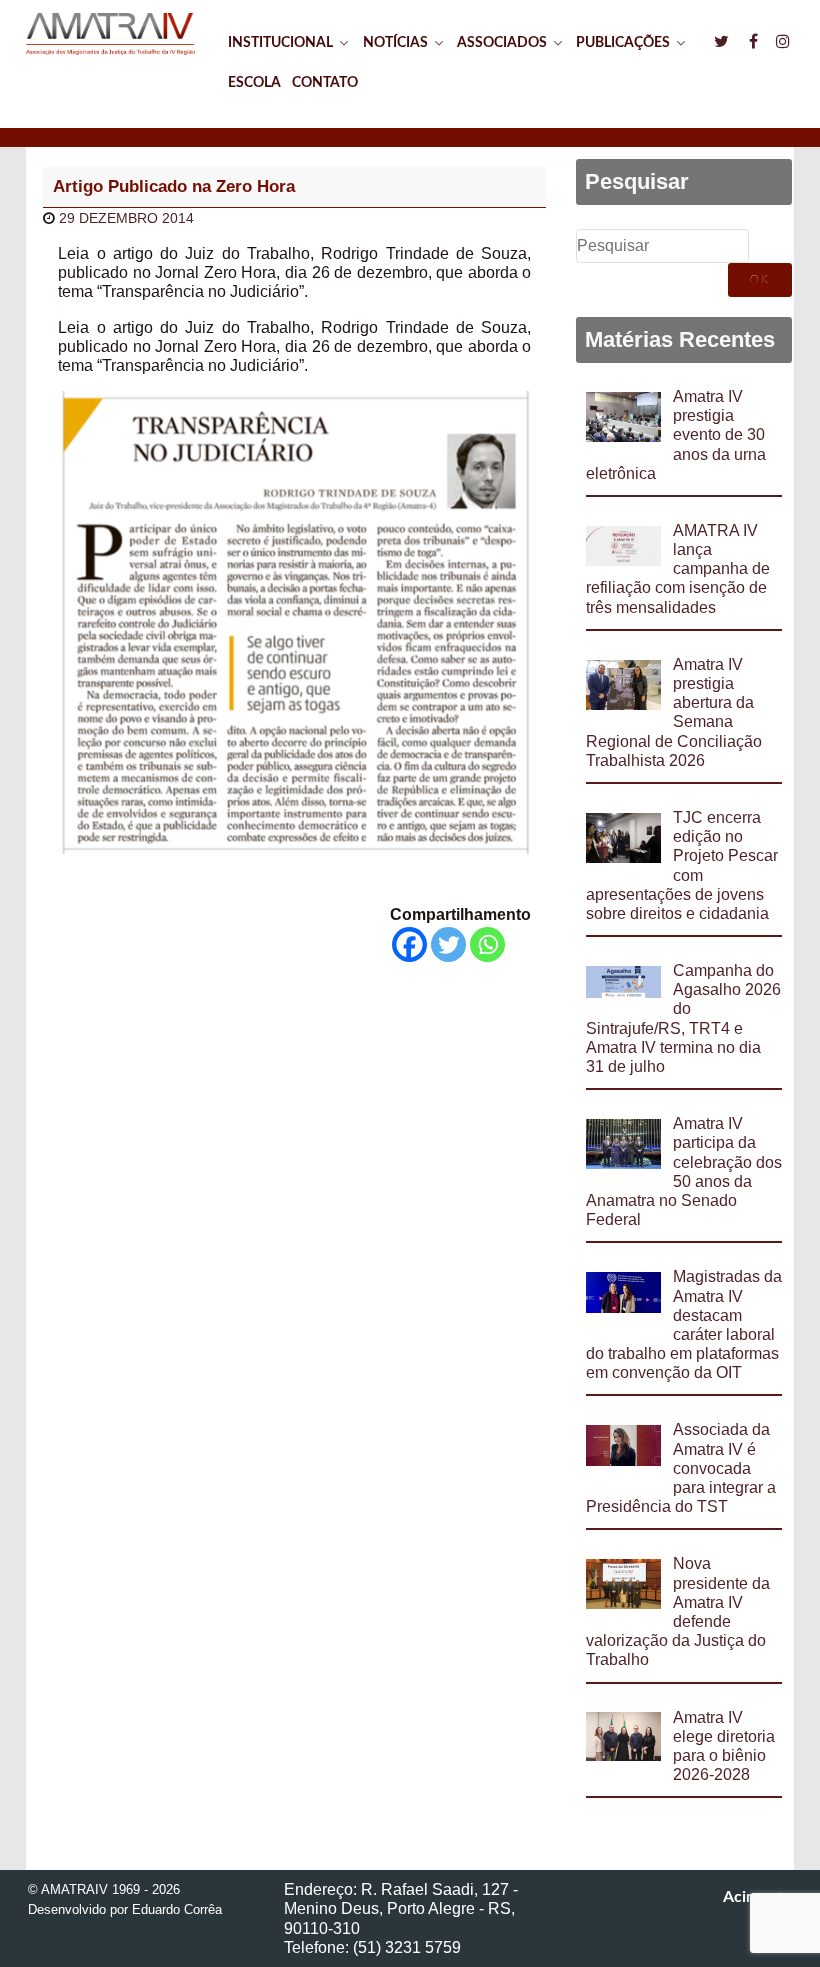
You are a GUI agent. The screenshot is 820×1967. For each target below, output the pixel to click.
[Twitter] (448, 944)
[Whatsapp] (487, 944)
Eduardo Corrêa (177, 1909)
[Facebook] (409, 944)
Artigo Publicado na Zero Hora (174, 186)
